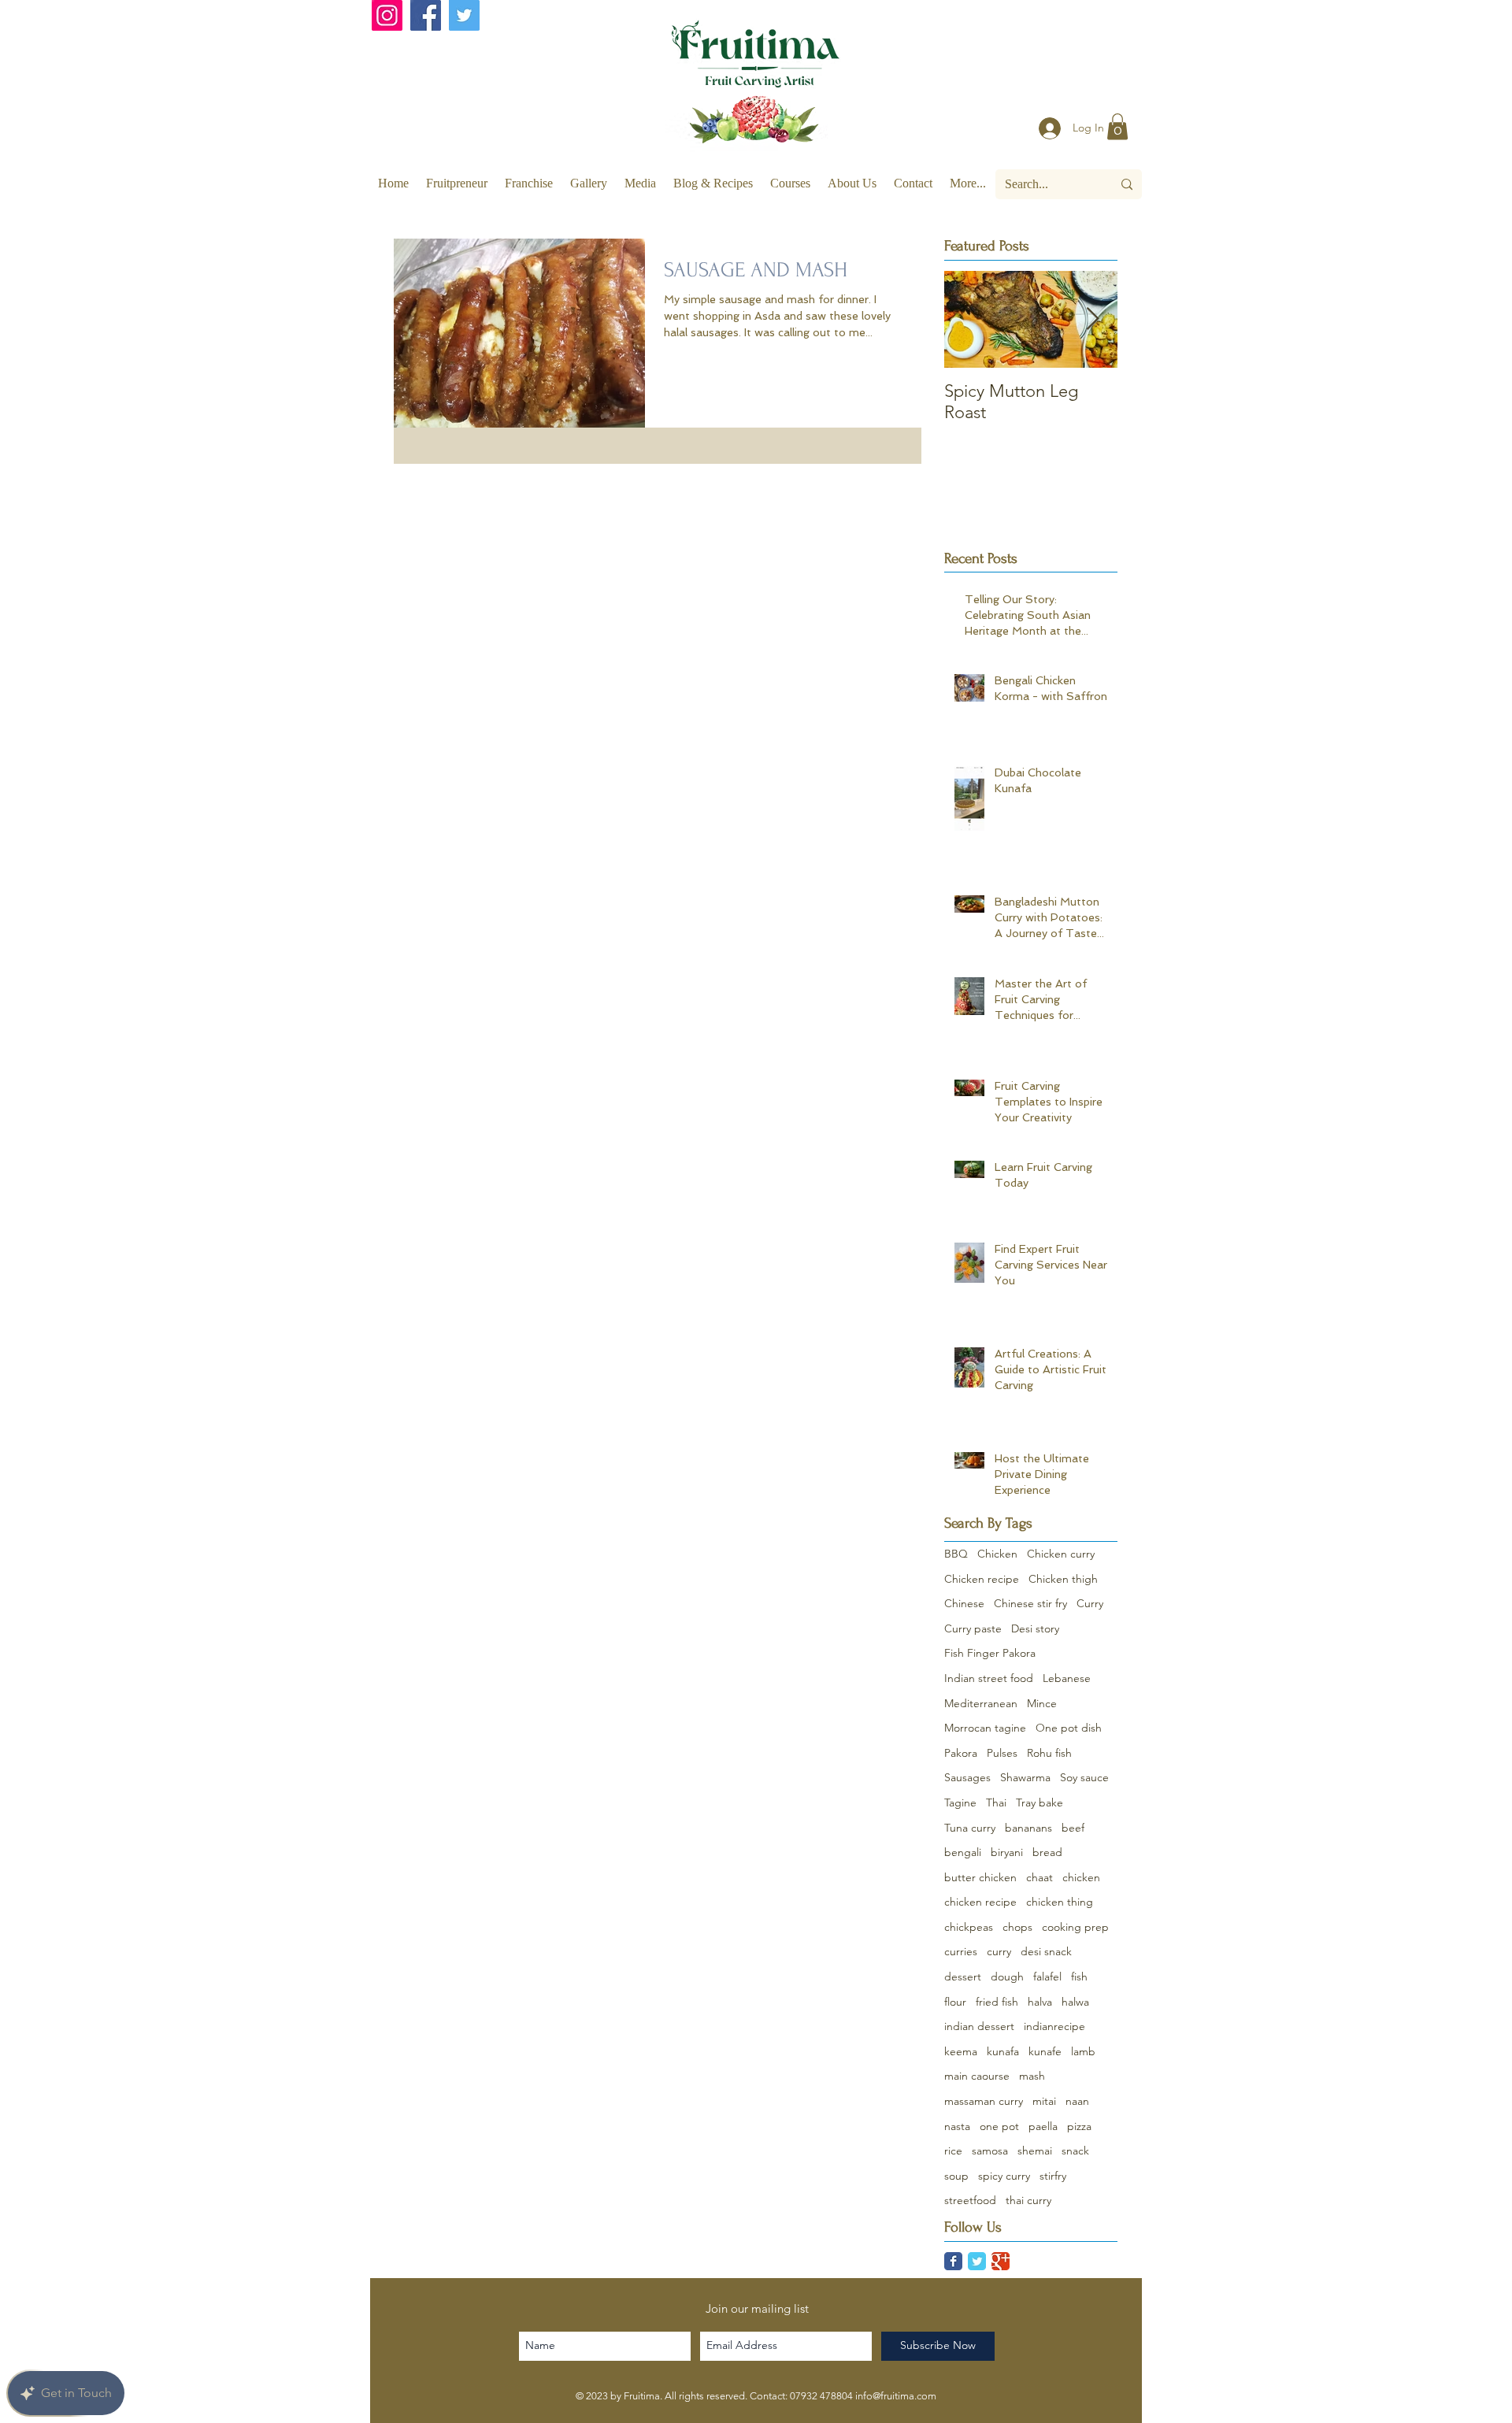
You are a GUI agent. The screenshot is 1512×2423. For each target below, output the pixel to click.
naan (1077, 2101)
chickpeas (969, 1927)
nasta (957, 2126)
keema (961, 2051)
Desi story (1035, 1628)
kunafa (1003, 2051)
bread (1047, 1852)
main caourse (977, 2076)
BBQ (956, 1554)
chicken (1081, 1877)
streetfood (970, 2200)
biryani (1007, 1852)
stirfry (1053, 2176)
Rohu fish (1049, 1753)
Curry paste (973, 1628)
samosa (990, 2151)
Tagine (960, 1802)
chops (1017, 1927)
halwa (1075, 2002)
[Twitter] (464, 15)
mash (1032, 2076)
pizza (1079, 2126)
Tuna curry (970, 1828)
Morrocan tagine (985, 1728)
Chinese (964, 1603)
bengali (963, 1852)
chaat (1039, 1877)
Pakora (961, 1753)
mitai (1044, 2101)
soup (956, 2176)
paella (1043, 2126)
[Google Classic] (1001, 2261)
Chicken (997, 1554)
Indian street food (989, 1678)
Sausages (967, 1777)
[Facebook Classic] (953, 2261)
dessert (963, 1977)
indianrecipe (1054, 2026)
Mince (1042, 1703)
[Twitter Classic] (977, 2261)
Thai (996, 1802)
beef (1073, 1828)
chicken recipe (980, 1902)
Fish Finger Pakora (990, 1653)
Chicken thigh (1063, 1579)
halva (1040, 2002)
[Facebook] (426, 15)
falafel (1047, 1977)
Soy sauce (1084, 1777)
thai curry (1028, 2200)
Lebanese (1067, 1678)
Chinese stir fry (1030, 1603)
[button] (1117, 126)
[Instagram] (387, 15)
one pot (999, 2126)
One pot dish (1069, 1728)
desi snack (1046, 1951)
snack (1075, 2151)
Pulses (1002, 1753)
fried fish (997, 2002)
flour (955, 2002)
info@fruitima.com (896, 2396)
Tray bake (1039, 1802)
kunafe (1045, 2051)
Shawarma (1025, 1777)
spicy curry (1004, 2176)
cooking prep (1075, 1927)
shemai (1035, 2151)
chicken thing (1060, 1902)
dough (1007, 1977)
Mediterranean (981, 1703)
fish (1079, 1977)
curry (999, 1951)
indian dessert (979, 2026)
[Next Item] (1092, 319)
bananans (1028, 1828)
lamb (1083, 2051)
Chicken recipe (982, 1579)
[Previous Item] (969, 319)
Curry (1090, 1603)
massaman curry (984, 2101)
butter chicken (980, 1877)
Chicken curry (1061, 1554)
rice (953, 2151)
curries (961, 1951)
